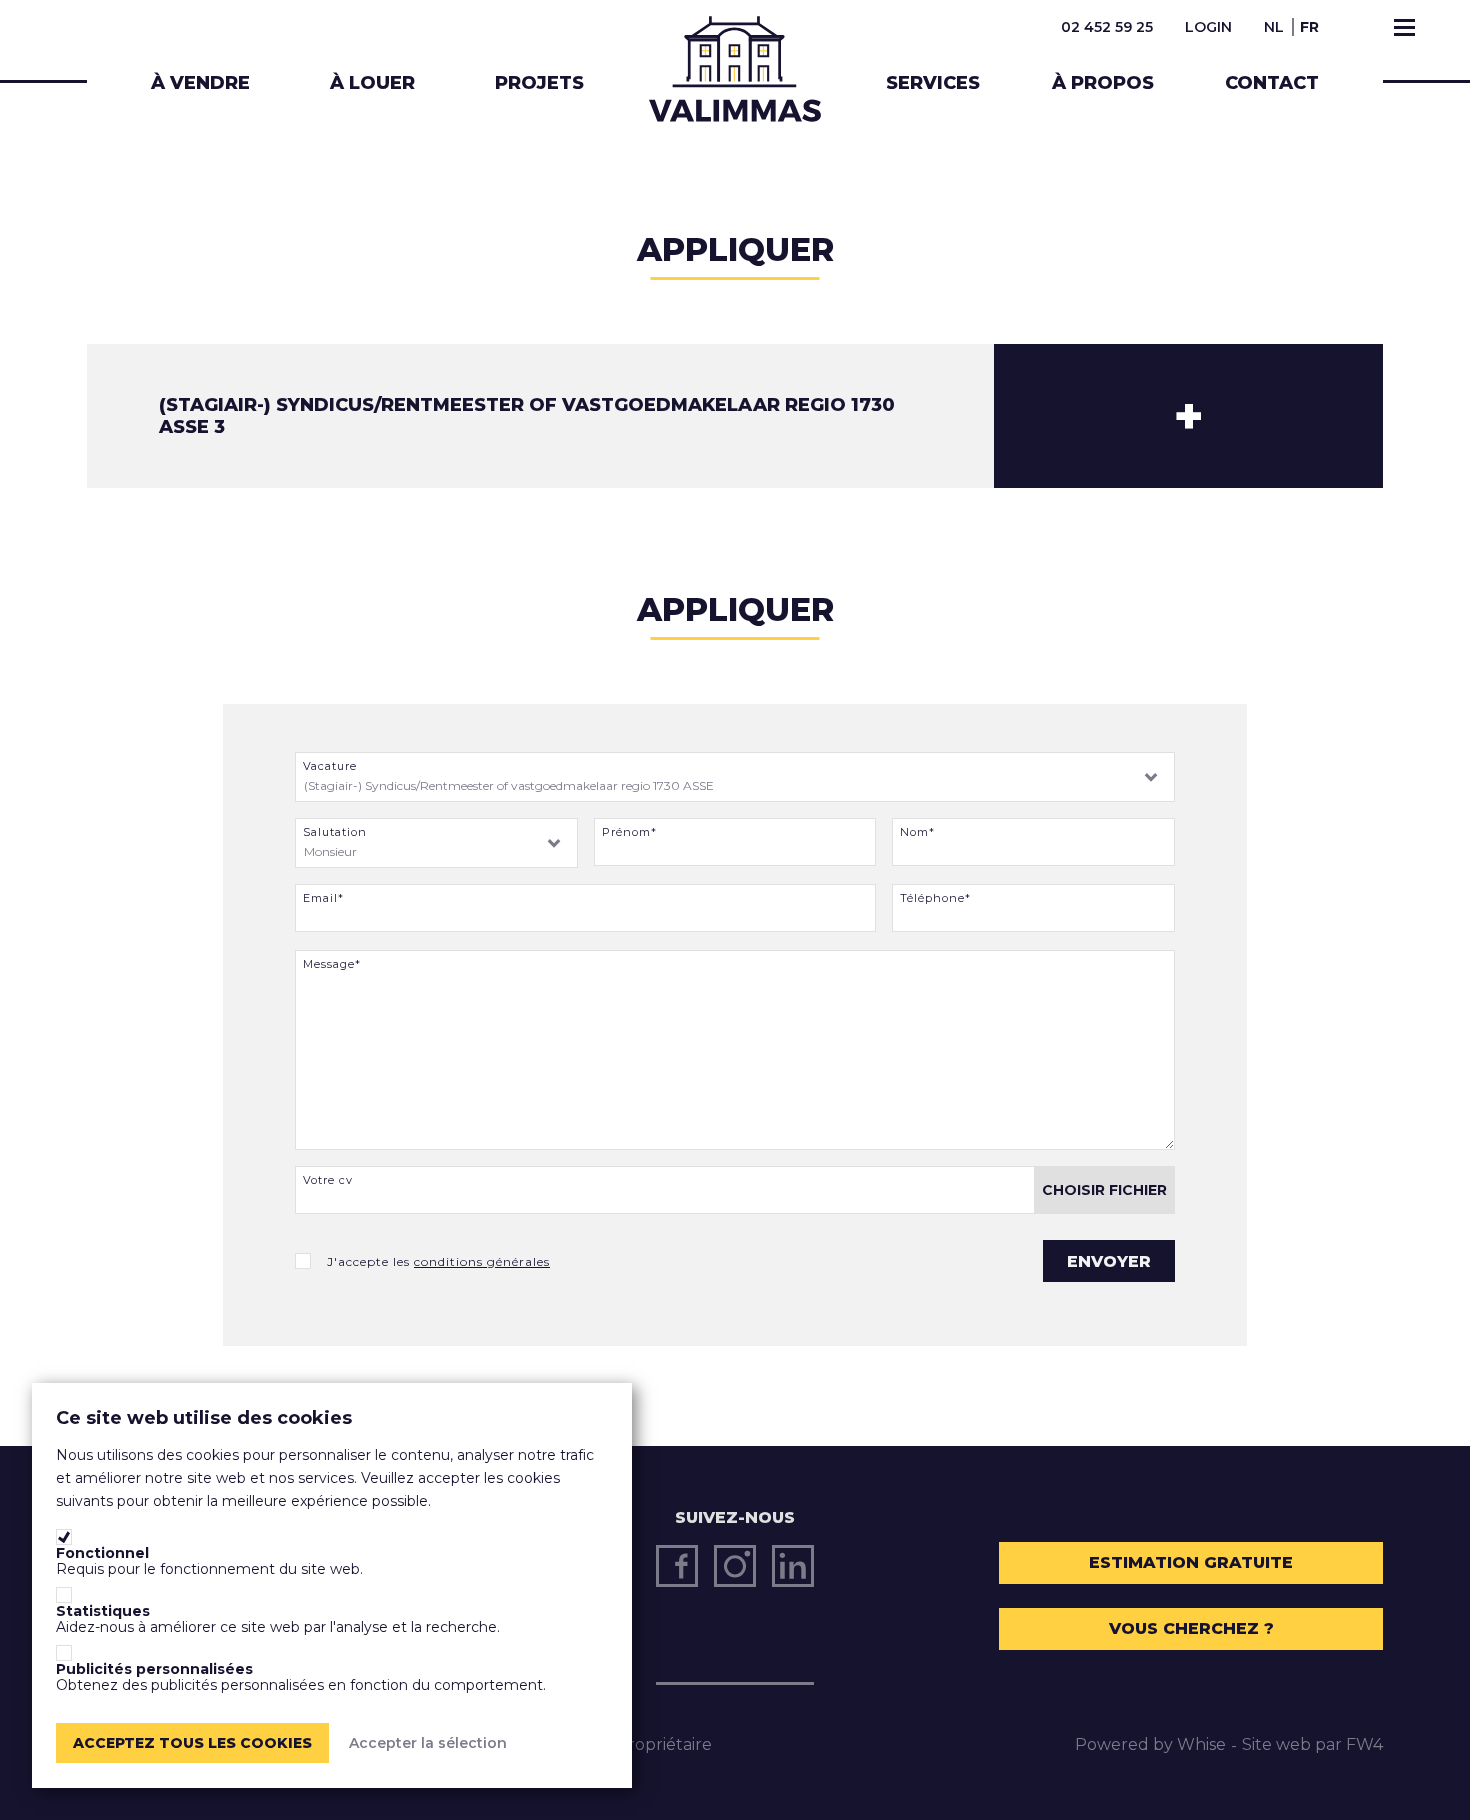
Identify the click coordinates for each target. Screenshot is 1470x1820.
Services (933, 83)
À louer (372, 83)
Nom (914, 832)
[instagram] (735, 1566)
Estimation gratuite (1191, 1562)
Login (1208, 27)
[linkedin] (793, 1566)
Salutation (335, 832)
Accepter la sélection (428, 1743)
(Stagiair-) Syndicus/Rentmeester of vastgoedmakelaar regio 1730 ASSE (509, 785)
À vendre (200, 83)
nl (1274, 27)
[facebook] (677, 1566)
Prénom (626, 832)
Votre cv (328, 1180)
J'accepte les (438, 1262)
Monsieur (330, 851)
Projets (539, 83)
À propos (1103, 83)
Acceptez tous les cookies (192, 1743)
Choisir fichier (1104, 1190)
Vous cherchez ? (1191, 1628)
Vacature (330, 766)
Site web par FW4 (1312, 1744)
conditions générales (482, 1261)
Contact (1272, 83)
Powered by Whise (1150, 1744)
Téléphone (932, 898)
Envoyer (1109, 1261)
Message (329, 964)
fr (1309, 27)
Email (320, 898)
